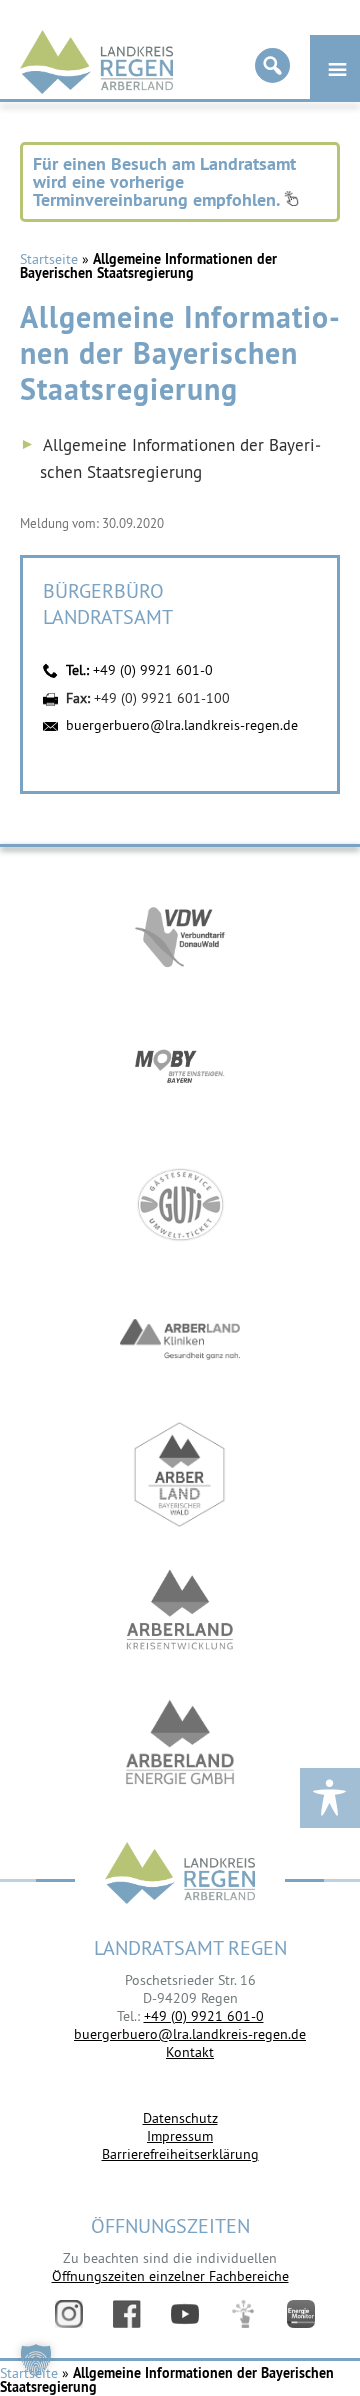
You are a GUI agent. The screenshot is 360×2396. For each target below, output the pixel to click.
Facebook (127, 2314)
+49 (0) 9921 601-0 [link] (204, 2016)
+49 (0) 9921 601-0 (153, 670)
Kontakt (190, 2052)
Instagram (69, 2314)
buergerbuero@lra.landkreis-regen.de (182, 725)
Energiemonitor (301, 2314)
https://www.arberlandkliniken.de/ (180, 1339)
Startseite (49, 259)
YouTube (185, 2314)
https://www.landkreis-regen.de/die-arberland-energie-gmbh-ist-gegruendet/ (180, 1744)
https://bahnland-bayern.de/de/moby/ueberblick (180, 1069)
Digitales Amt (243, 2314)
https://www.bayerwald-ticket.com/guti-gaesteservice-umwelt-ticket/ (180, 1204)
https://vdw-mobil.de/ (180, 934)
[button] (36, 2360)
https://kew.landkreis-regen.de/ (180, 1609)
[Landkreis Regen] (180, 1875)
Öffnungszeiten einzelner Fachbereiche (170, 2276)
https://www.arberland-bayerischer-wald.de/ (180, 1474)
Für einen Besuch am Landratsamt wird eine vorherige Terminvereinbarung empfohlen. (164, 181)
